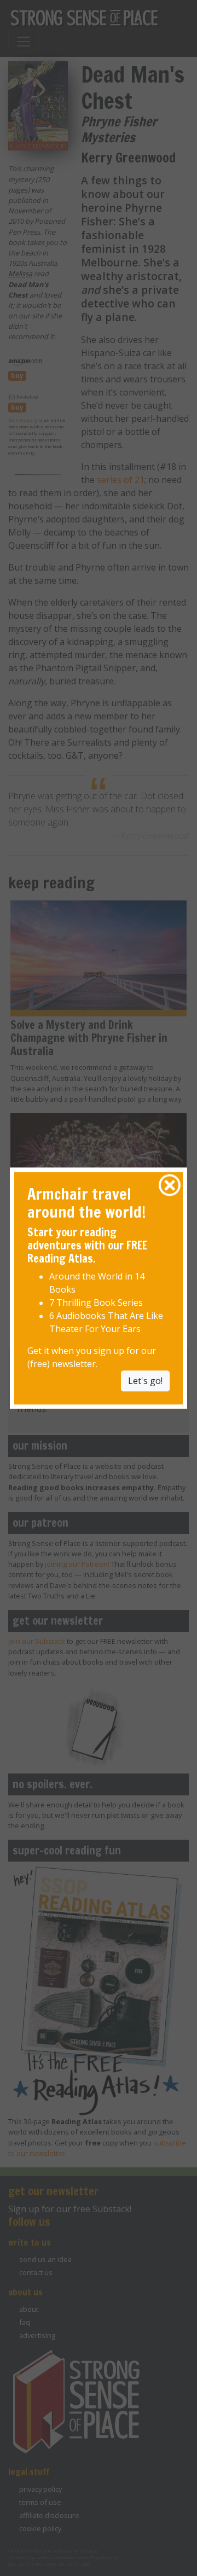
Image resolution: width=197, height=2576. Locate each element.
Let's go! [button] (145, 1381)
